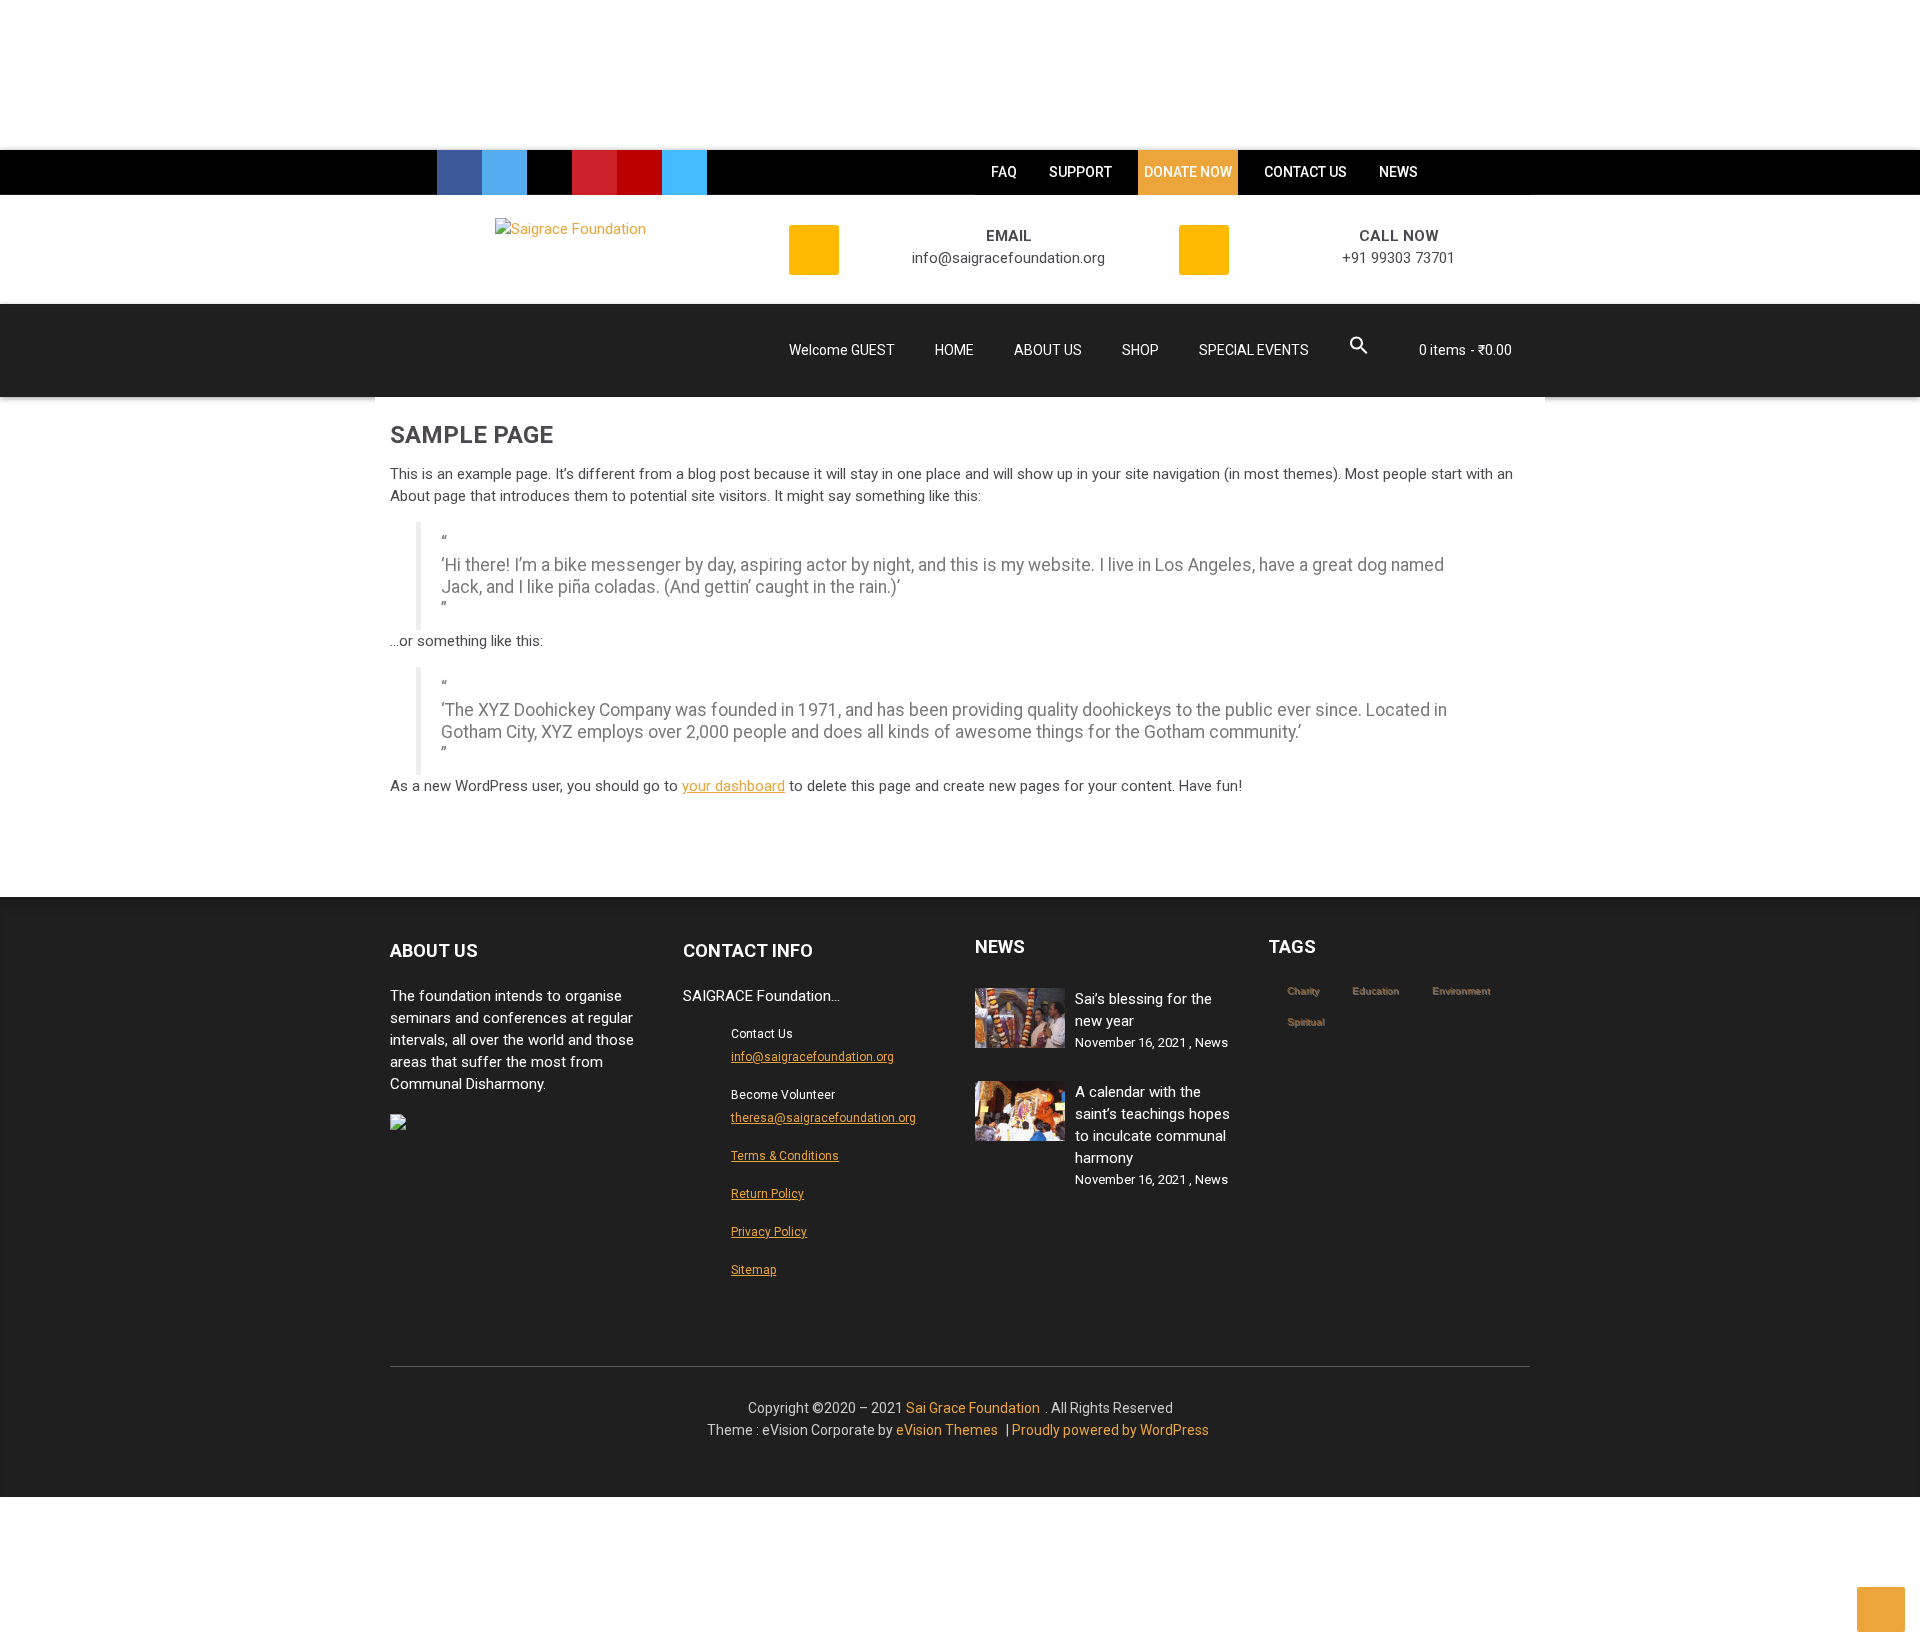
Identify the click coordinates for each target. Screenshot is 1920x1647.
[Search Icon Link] (1359, 348)
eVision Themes (947, 1430)
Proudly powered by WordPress (1110, 1430)
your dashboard (733, 786)
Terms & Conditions (785, 1156)
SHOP (1140, 350)
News (1211, 1042)
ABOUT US (1048, 350)
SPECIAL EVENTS (1254, 350)
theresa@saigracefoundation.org (823, 1118)
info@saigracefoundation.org (812, 1057)
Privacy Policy (769, 1232)
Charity (1303, 990)
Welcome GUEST (842, 350)
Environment (1461, 990)
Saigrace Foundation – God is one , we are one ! (519, 355)
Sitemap (753, 1270)
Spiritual (1305, 1021)
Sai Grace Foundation (973, 1408)
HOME (954, 350)
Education (1375, 990)
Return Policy (767, 1194)
